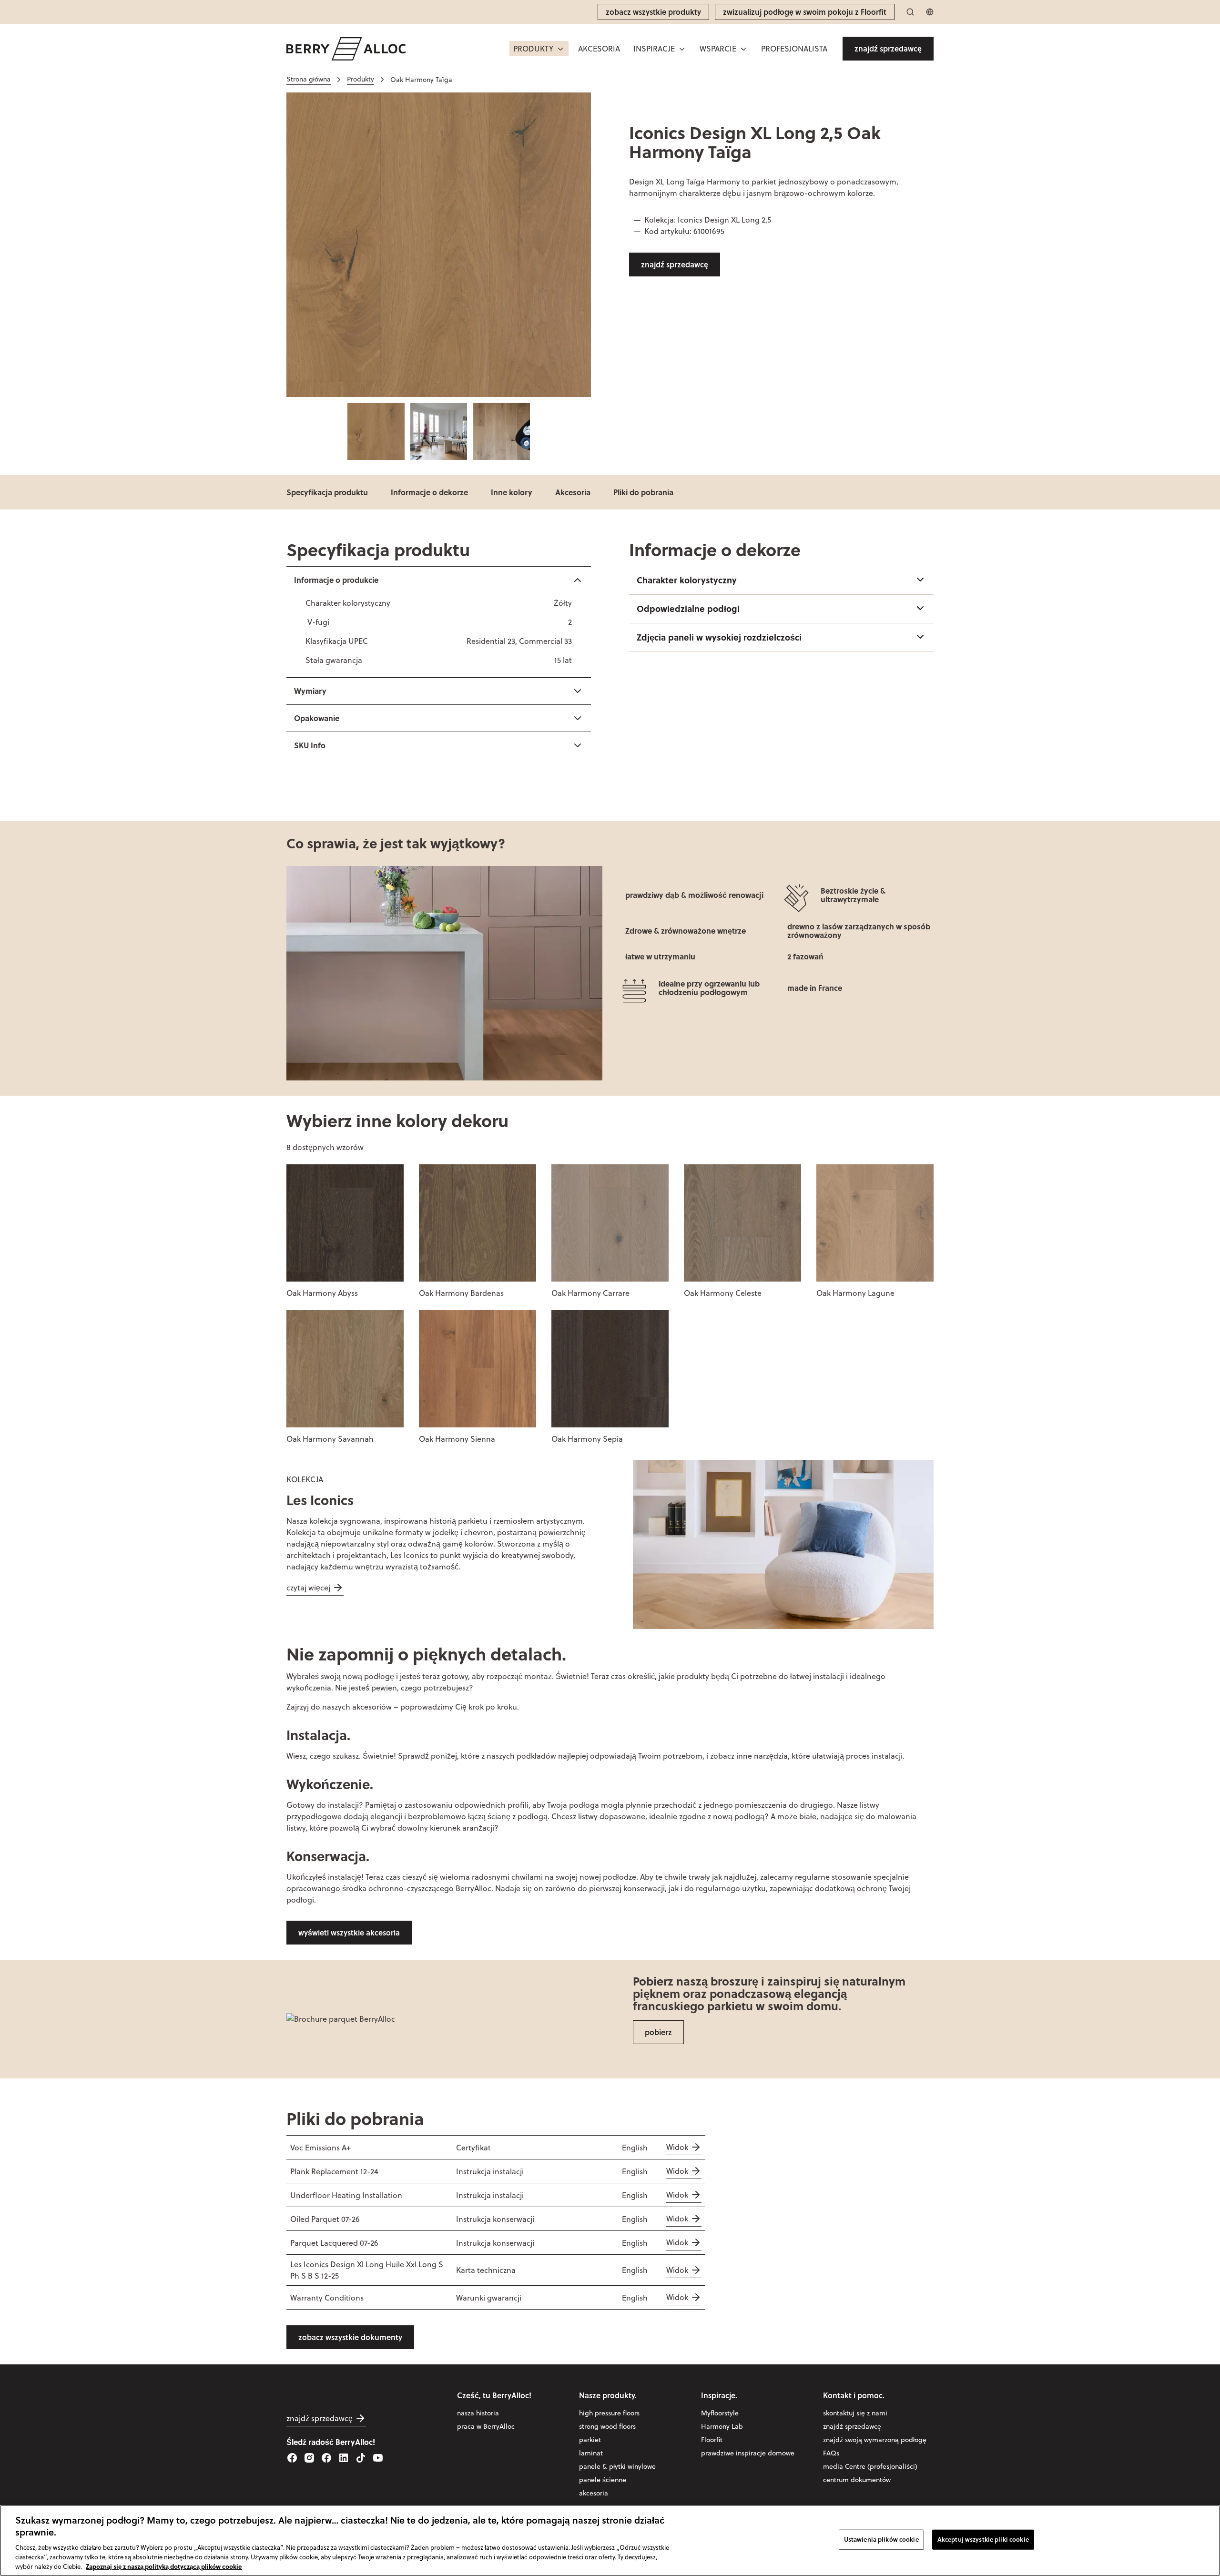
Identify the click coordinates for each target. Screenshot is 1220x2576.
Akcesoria (573, 492)
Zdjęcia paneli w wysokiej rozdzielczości (719, 637)
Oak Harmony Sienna (457, 1439)
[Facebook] (292, 2458)
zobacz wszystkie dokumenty (350, 2337)
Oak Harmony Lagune (855, 1293)
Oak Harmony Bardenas (461, 1293)
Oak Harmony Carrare (590, 1293)
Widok (677, 2147)
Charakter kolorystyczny (687, 580)
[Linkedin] (344, 2458)
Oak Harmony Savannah (330, 1439)
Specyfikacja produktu (327, 492)
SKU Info (310, 745)
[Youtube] (378, 2458)
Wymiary (310, 691)
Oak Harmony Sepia (587, 1439)
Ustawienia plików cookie (881, 2539)
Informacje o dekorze (429, 492)
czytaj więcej (308, 1588)
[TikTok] (361, 2458)
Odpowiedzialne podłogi (688, 609)
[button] (539, 49)
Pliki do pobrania (643, 492)
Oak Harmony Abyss (322, 1293)
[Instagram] (309, 2458)
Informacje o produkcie (336, 580)
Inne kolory (512, 492)
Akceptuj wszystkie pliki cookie (983, 2539)
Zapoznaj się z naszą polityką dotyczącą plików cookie (164, 2566)
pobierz (658, 2032)
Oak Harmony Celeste (723, 1293)
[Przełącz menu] (560, 49)
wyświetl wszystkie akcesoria (349, 1932)
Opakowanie (317, 718)
